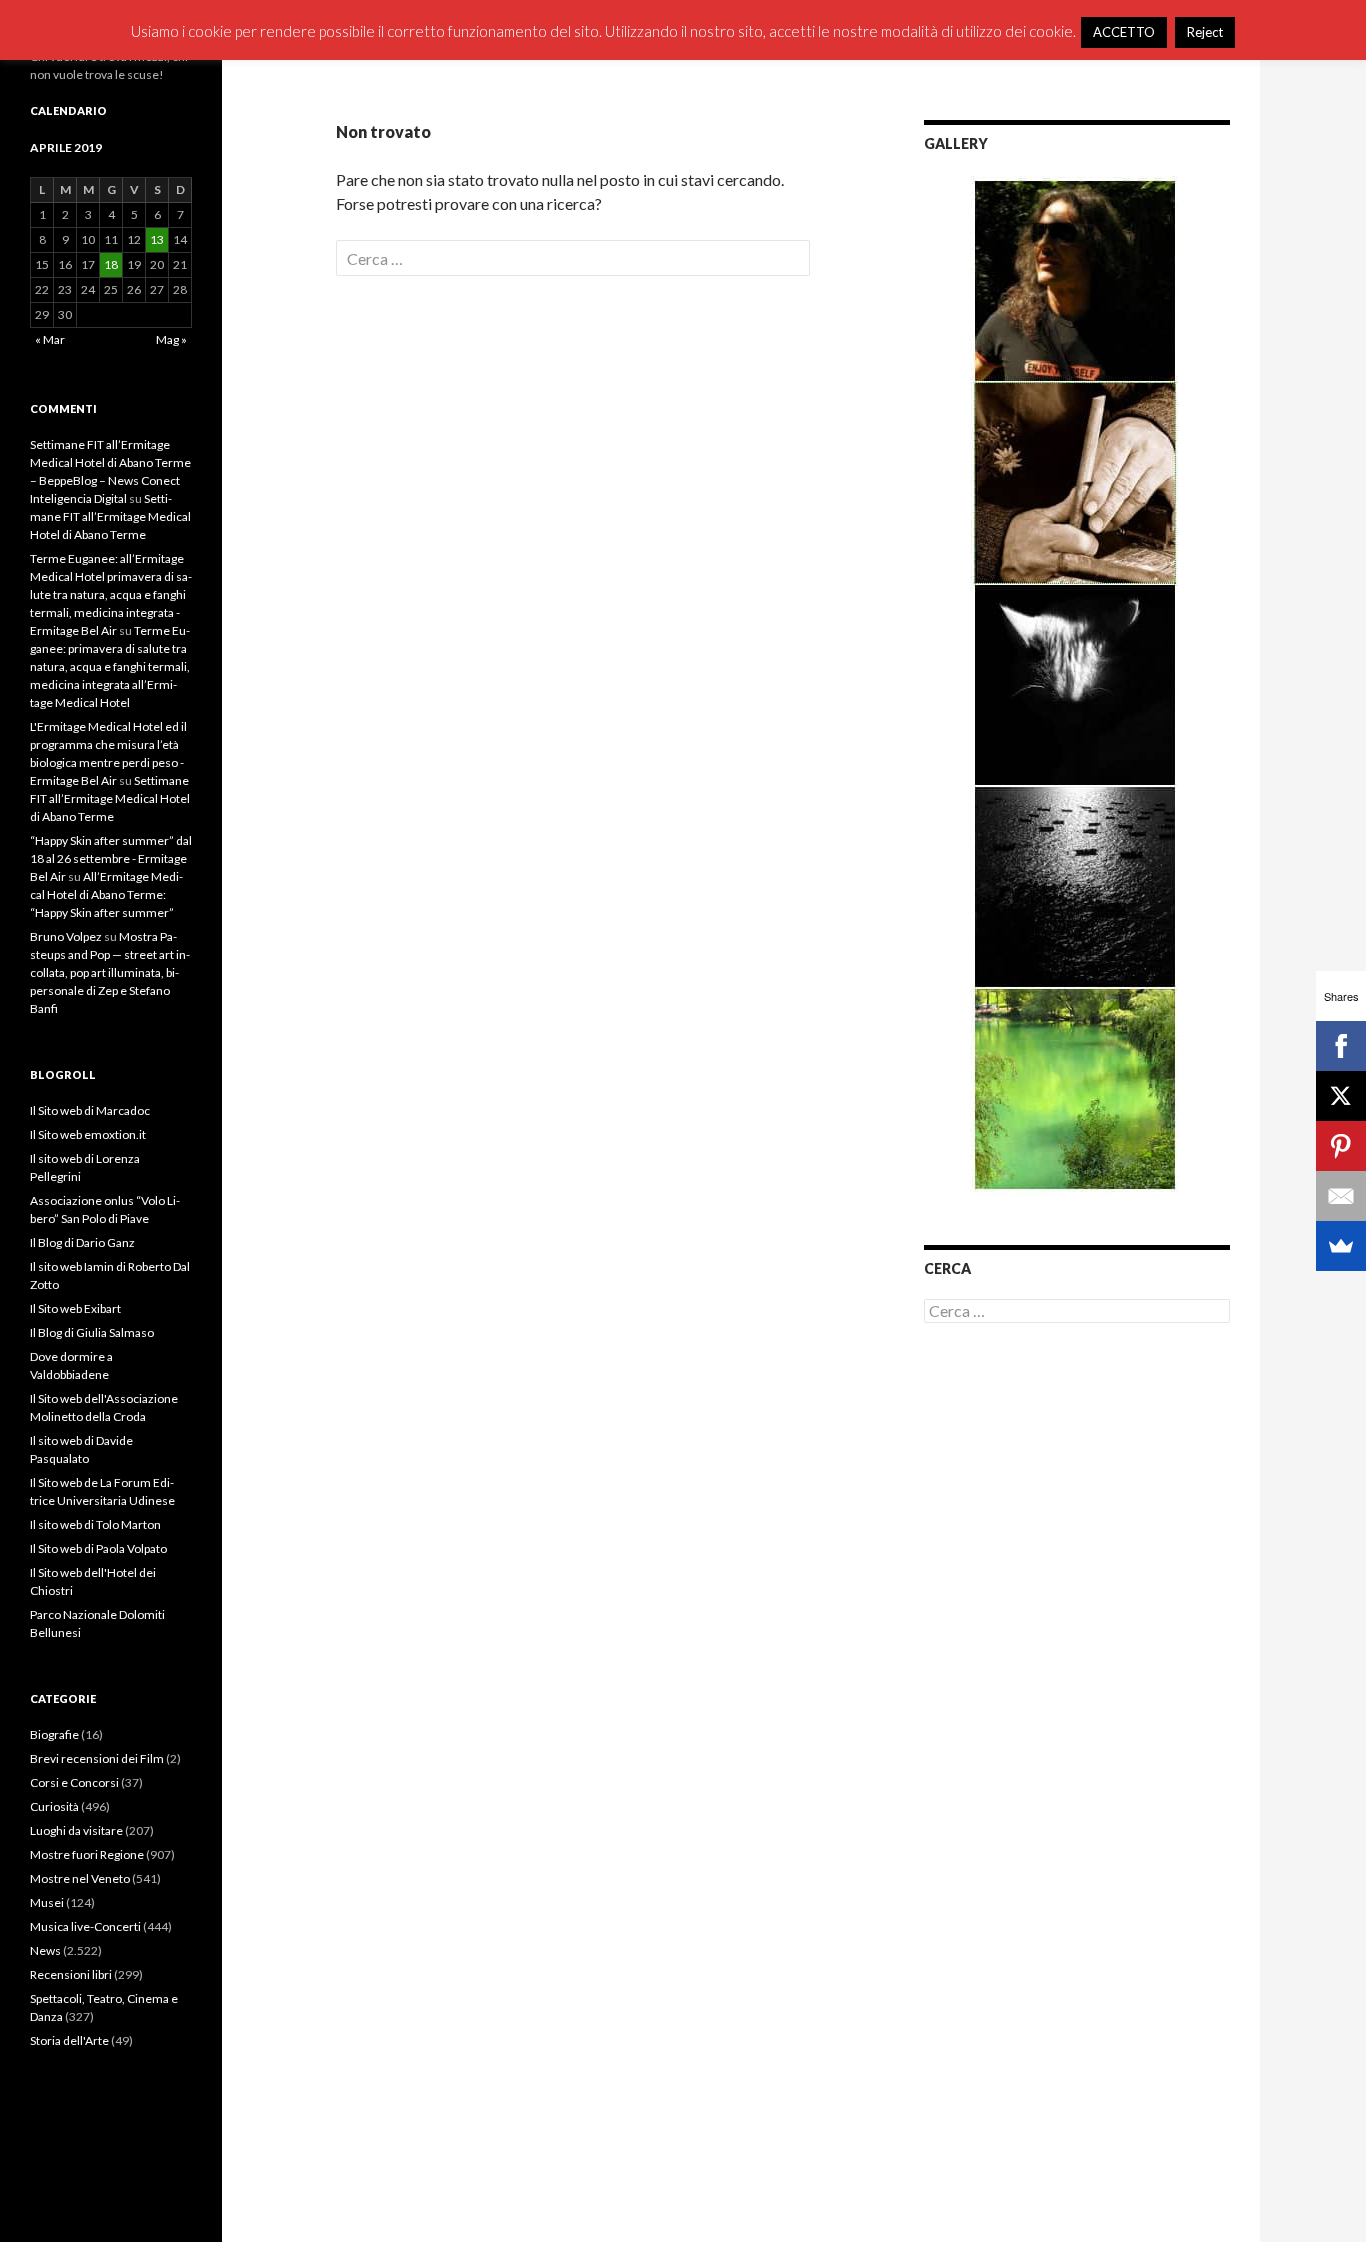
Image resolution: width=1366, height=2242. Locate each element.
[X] (1341, 1096)
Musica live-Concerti (85, 1926)
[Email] (1341, 1196)
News (45, 1950)
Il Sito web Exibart (75, 1308)
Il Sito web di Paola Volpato (98, 1548)
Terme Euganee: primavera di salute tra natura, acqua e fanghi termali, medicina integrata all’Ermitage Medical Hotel (110, 666)
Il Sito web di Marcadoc (90, 1110)
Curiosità (54, 1806)
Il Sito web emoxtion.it (88, 1134)
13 (157, 239)
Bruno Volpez (66, 936)
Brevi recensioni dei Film (97, 1758)
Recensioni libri (71, 1974)
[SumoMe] (1341, 1246)
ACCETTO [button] (1124, 32)
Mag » (171, 339)
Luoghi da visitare (76, 1830)
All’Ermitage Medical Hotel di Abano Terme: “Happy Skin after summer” (106, 894)
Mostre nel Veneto (80, 1878)
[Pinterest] (1341, 1146)
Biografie (54, 1734)
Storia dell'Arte (69, 2040)
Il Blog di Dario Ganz (82, 1242)
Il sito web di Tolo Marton (95, 1524)
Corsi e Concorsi (74, 1782)
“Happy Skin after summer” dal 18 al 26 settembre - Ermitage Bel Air (111, 858)
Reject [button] (1205, 32)
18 (111, 264)
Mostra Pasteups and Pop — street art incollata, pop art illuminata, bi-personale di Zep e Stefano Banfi (110, 972)
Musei (47, 1902)
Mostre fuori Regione (87, 1854)
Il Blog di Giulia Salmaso (92, 1332)
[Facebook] (1341, 1046)
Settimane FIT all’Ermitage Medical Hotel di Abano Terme (110, 516)
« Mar (50, 339)
